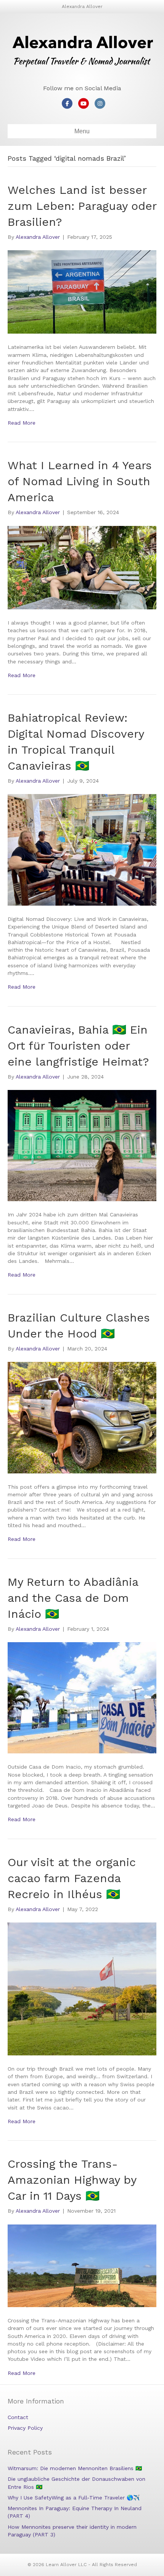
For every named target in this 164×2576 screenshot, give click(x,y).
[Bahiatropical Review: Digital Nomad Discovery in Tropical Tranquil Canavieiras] (82, 849)
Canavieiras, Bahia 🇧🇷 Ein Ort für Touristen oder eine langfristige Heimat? (78, 1046)
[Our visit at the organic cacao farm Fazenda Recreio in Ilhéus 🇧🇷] (82, 1988)
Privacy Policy (25, 2428)
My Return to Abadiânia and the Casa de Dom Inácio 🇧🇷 (73, 1598)
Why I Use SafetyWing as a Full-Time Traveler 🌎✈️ (74, 2498)
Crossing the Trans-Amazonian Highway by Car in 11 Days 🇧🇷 (72, 2180)
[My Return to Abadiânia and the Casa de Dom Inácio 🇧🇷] (82, 1697)
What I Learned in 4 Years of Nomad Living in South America (80, 481)
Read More (22, 423)
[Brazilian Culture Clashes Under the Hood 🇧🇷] (82, 1417)
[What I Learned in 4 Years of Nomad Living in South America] (82, 567)
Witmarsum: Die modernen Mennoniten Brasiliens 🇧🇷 (75, 2468)
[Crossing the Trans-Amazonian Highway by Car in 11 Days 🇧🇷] (82, 2265)
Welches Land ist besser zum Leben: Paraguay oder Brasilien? (82, 206)
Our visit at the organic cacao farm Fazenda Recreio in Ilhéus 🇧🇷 (72, 1878)
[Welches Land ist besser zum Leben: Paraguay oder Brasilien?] (82, 291)
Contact (18, 2417)
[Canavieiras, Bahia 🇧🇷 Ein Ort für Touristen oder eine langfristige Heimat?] (82, 1145)
